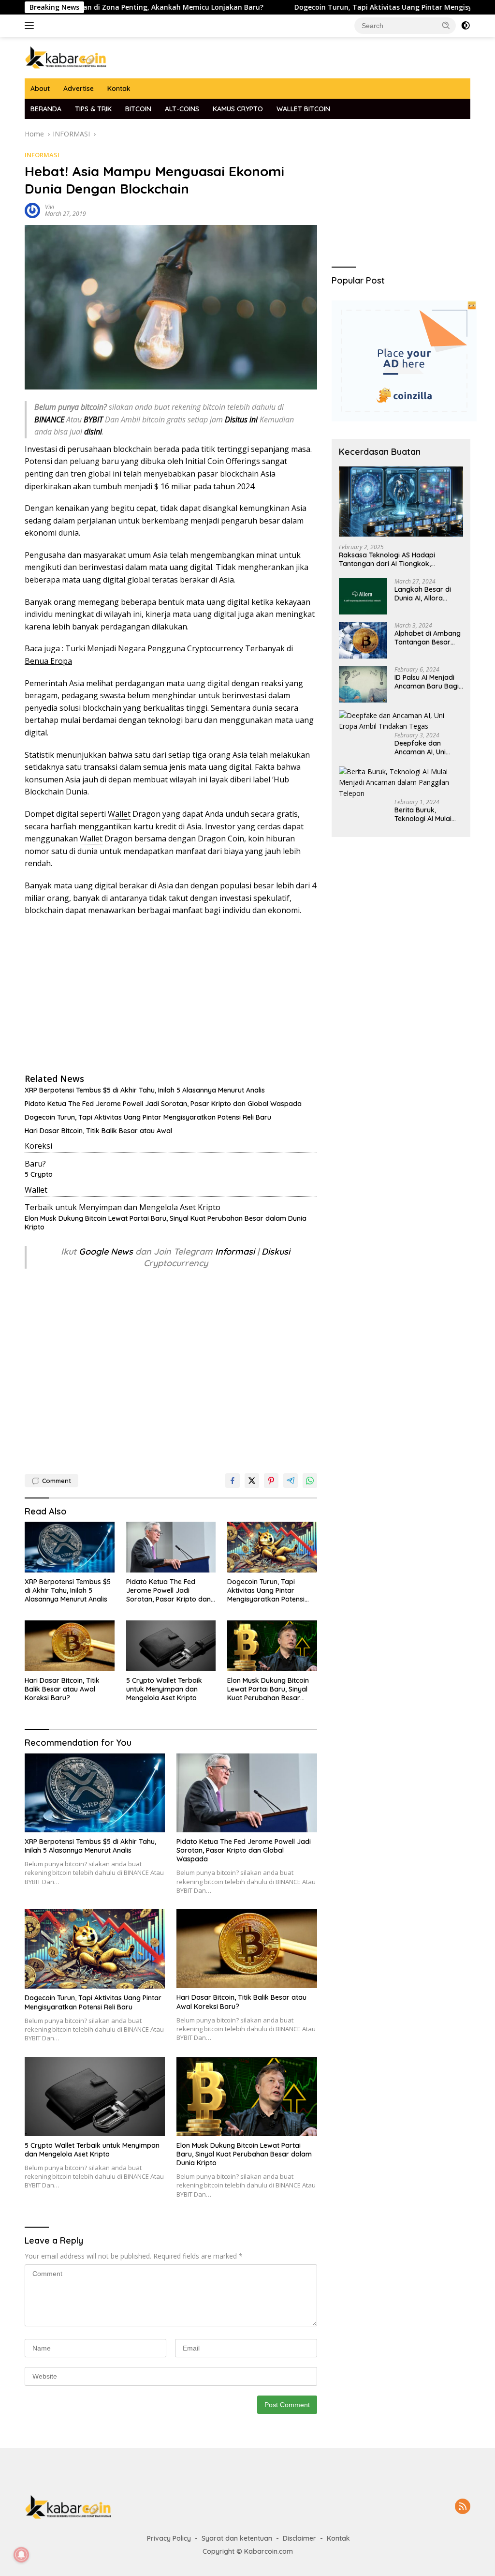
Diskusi (276, 1251)
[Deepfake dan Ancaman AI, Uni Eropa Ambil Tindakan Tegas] (401, 721)
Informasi (235, 1251)
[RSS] (463, 2507)
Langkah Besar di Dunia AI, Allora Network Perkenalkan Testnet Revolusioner (427, 594)
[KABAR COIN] (66, 57)
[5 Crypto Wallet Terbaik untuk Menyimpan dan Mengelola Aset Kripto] (171, 1646)
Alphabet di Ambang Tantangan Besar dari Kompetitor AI (428, 638)
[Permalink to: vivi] (32, 210)
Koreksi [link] (38, 1146)
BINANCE (49, 419)
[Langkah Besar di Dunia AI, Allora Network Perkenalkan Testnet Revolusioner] (363, 596)
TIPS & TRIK (93, 109)
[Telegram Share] (291, 1481)
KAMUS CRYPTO (238, 109)
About (40, 89)
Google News (107, 1251)
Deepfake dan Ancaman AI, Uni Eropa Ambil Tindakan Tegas (420, 748)
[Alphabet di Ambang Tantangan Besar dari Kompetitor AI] (363, 640)
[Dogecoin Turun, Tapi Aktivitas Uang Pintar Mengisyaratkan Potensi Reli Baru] (272, 1547)
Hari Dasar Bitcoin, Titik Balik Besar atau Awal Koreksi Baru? (62, 1689)
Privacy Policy (169, 2538)
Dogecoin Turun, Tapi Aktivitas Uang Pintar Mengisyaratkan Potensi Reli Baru (148, 1117)
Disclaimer (299, 2538)
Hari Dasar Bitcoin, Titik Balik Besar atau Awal (98, 1131)
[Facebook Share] (233, 1481)
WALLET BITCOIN (303, 109)
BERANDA (46, 109)
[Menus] (31, 26)
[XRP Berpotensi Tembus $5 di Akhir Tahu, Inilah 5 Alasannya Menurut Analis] (70, 1547)
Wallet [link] (119, 814)
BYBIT (93, 419)
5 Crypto (39, 1174)
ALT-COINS (182, 109)
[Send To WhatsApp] (310, 1481)
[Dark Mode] (466, 26)
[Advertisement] (171, 994)
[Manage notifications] (21, 2555)
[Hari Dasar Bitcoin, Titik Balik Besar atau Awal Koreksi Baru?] (70, 1646)
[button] (446, 25)
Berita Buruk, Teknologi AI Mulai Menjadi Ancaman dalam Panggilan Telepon (423, 814)
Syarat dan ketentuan (237, 2538)
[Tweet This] (252, 1481)
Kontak (119, 89)
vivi (50, 207)
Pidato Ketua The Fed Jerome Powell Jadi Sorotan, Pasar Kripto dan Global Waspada (163, 1104)
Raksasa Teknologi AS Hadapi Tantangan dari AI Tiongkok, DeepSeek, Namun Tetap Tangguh (394, 559)
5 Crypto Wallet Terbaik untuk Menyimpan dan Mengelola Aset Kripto (164, 1689)
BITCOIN (138, 109)
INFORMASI (42, 155)
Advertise (79, 89)
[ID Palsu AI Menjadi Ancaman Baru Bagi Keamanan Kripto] (363, 684)
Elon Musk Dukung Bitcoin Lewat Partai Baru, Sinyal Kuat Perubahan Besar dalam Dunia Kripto (166, 1223)
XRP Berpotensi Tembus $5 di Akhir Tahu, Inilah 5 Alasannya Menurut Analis (145, 1090)
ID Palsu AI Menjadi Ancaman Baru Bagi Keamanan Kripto (427, 682)
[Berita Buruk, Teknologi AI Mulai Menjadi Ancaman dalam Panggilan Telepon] (401, 783)
